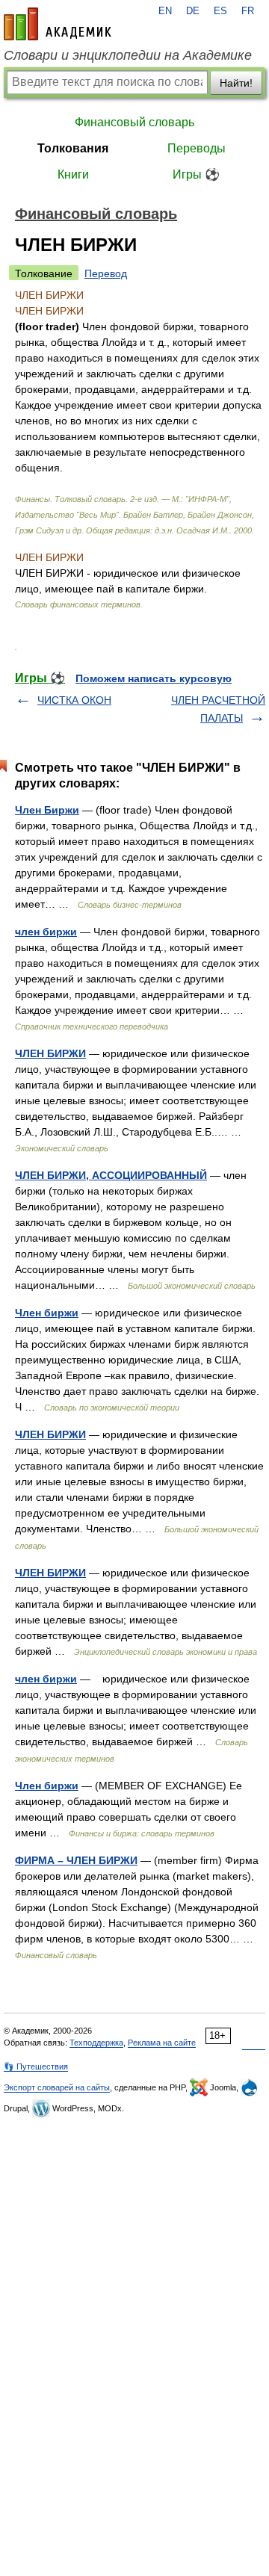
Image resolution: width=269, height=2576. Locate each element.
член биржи (46, 932)
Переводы (197, 148)
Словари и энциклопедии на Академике (128, 55)
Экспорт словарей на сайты (57, 2087)
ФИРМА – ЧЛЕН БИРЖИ (76, 1860)
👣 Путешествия (36, 2066)
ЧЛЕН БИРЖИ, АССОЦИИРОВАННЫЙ (111, 1175)
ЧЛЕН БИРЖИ (50, 1053)
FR (248, 11)
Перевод (106, 273)
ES (220, 11)
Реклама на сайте (162, 2043)
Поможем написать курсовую (154, 678)
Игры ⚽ (196, 174)
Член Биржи (47, 810)
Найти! (236, 83)
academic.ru (58, 24)
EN (165, 11)
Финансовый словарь (134, 122)
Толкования (73, 148)
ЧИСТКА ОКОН (74, 700)
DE (193, 11)
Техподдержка (96, 2043)
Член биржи (47, 1313)
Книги (73, 174)
